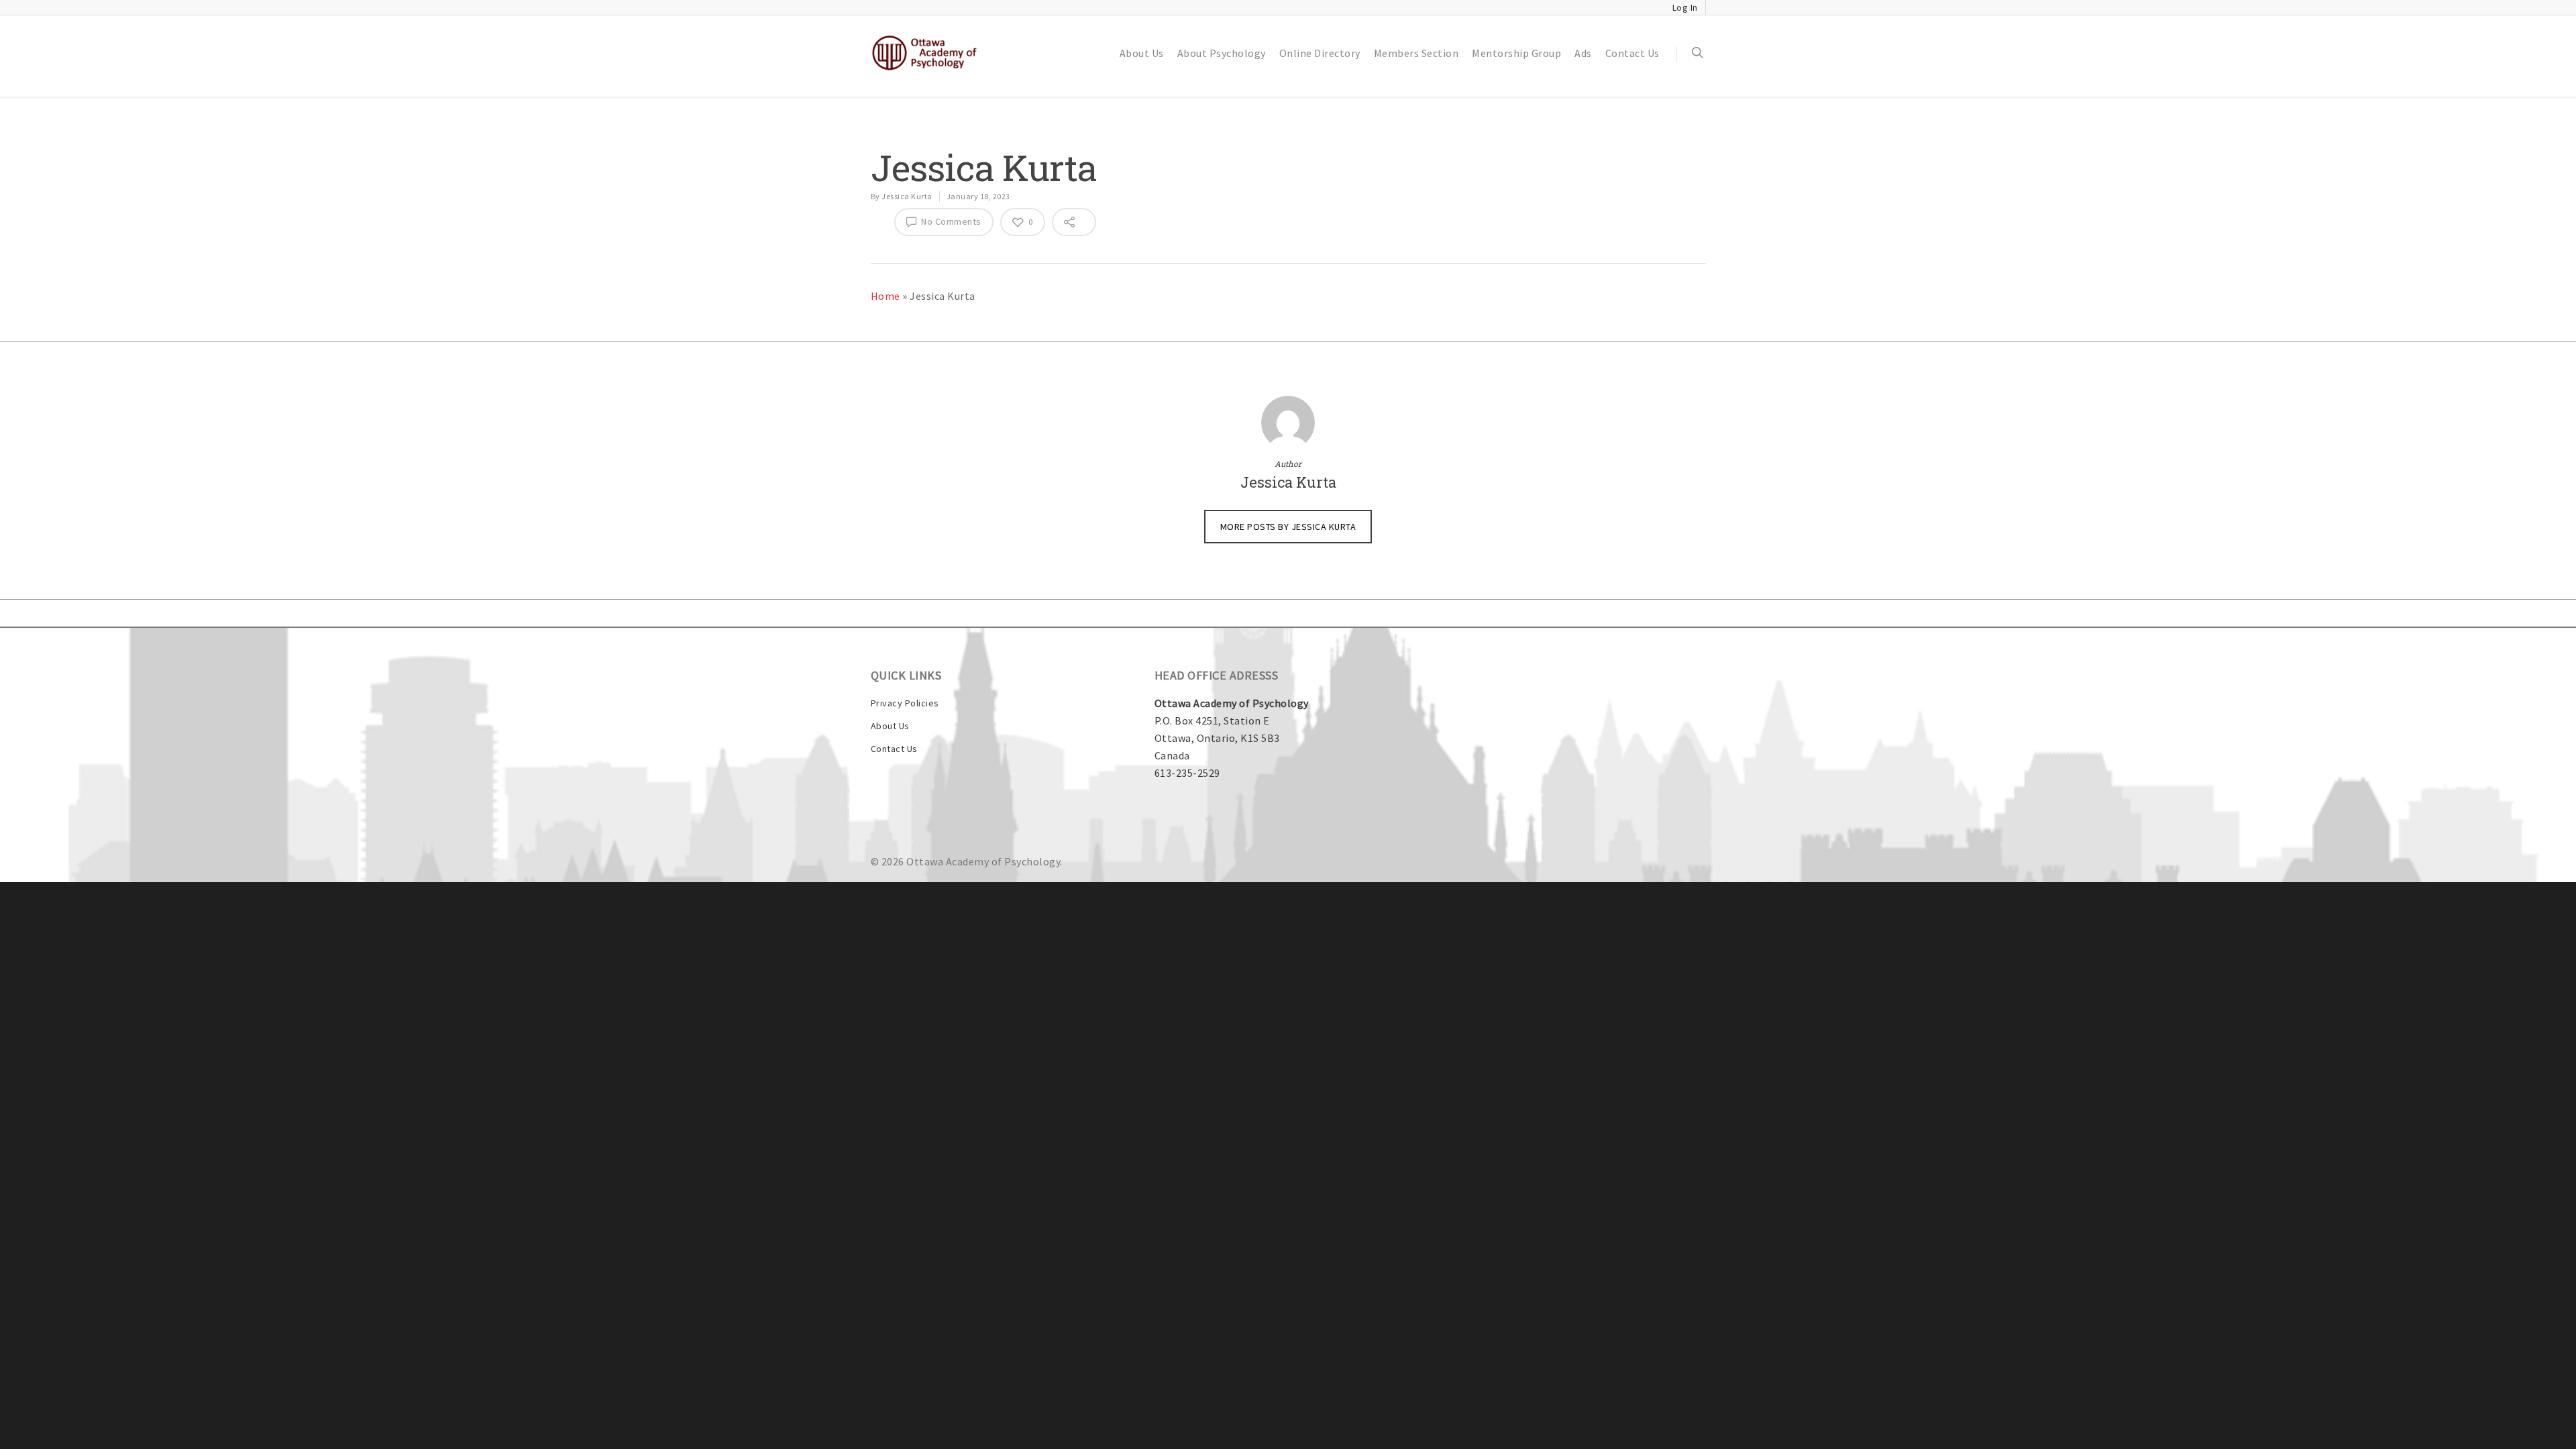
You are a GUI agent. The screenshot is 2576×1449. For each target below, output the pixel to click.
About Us (1142, 53)
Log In (1685, 7)
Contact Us (1632, 53)
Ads (1583, 53)
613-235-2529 (1187, 773)
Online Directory (1320, 53)
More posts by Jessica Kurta (1288, 527)
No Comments (950, 221)
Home (885, 296)
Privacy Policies (905, 703)
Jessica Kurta (907, 196)
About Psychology (1222, 53)
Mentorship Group (1516, 53)
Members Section (1416, 53)
